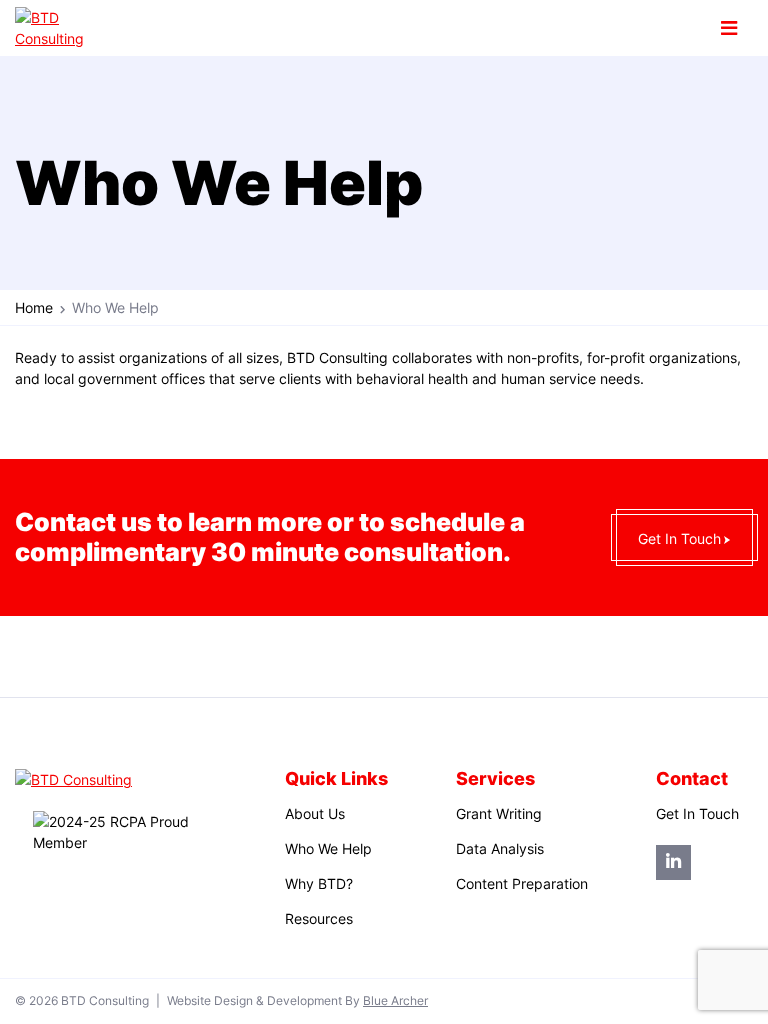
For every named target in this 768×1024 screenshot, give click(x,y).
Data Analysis (500, 848)
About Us (315, 813)
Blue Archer (395, 1001)
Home (34, 307)
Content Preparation (522, 883)
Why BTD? (319, 883)
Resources (319, 918)
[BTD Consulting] (64, 28)
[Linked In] (673, 862)
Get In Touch (679, 538)
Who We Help (328, 848)
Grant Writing (499, 813)
